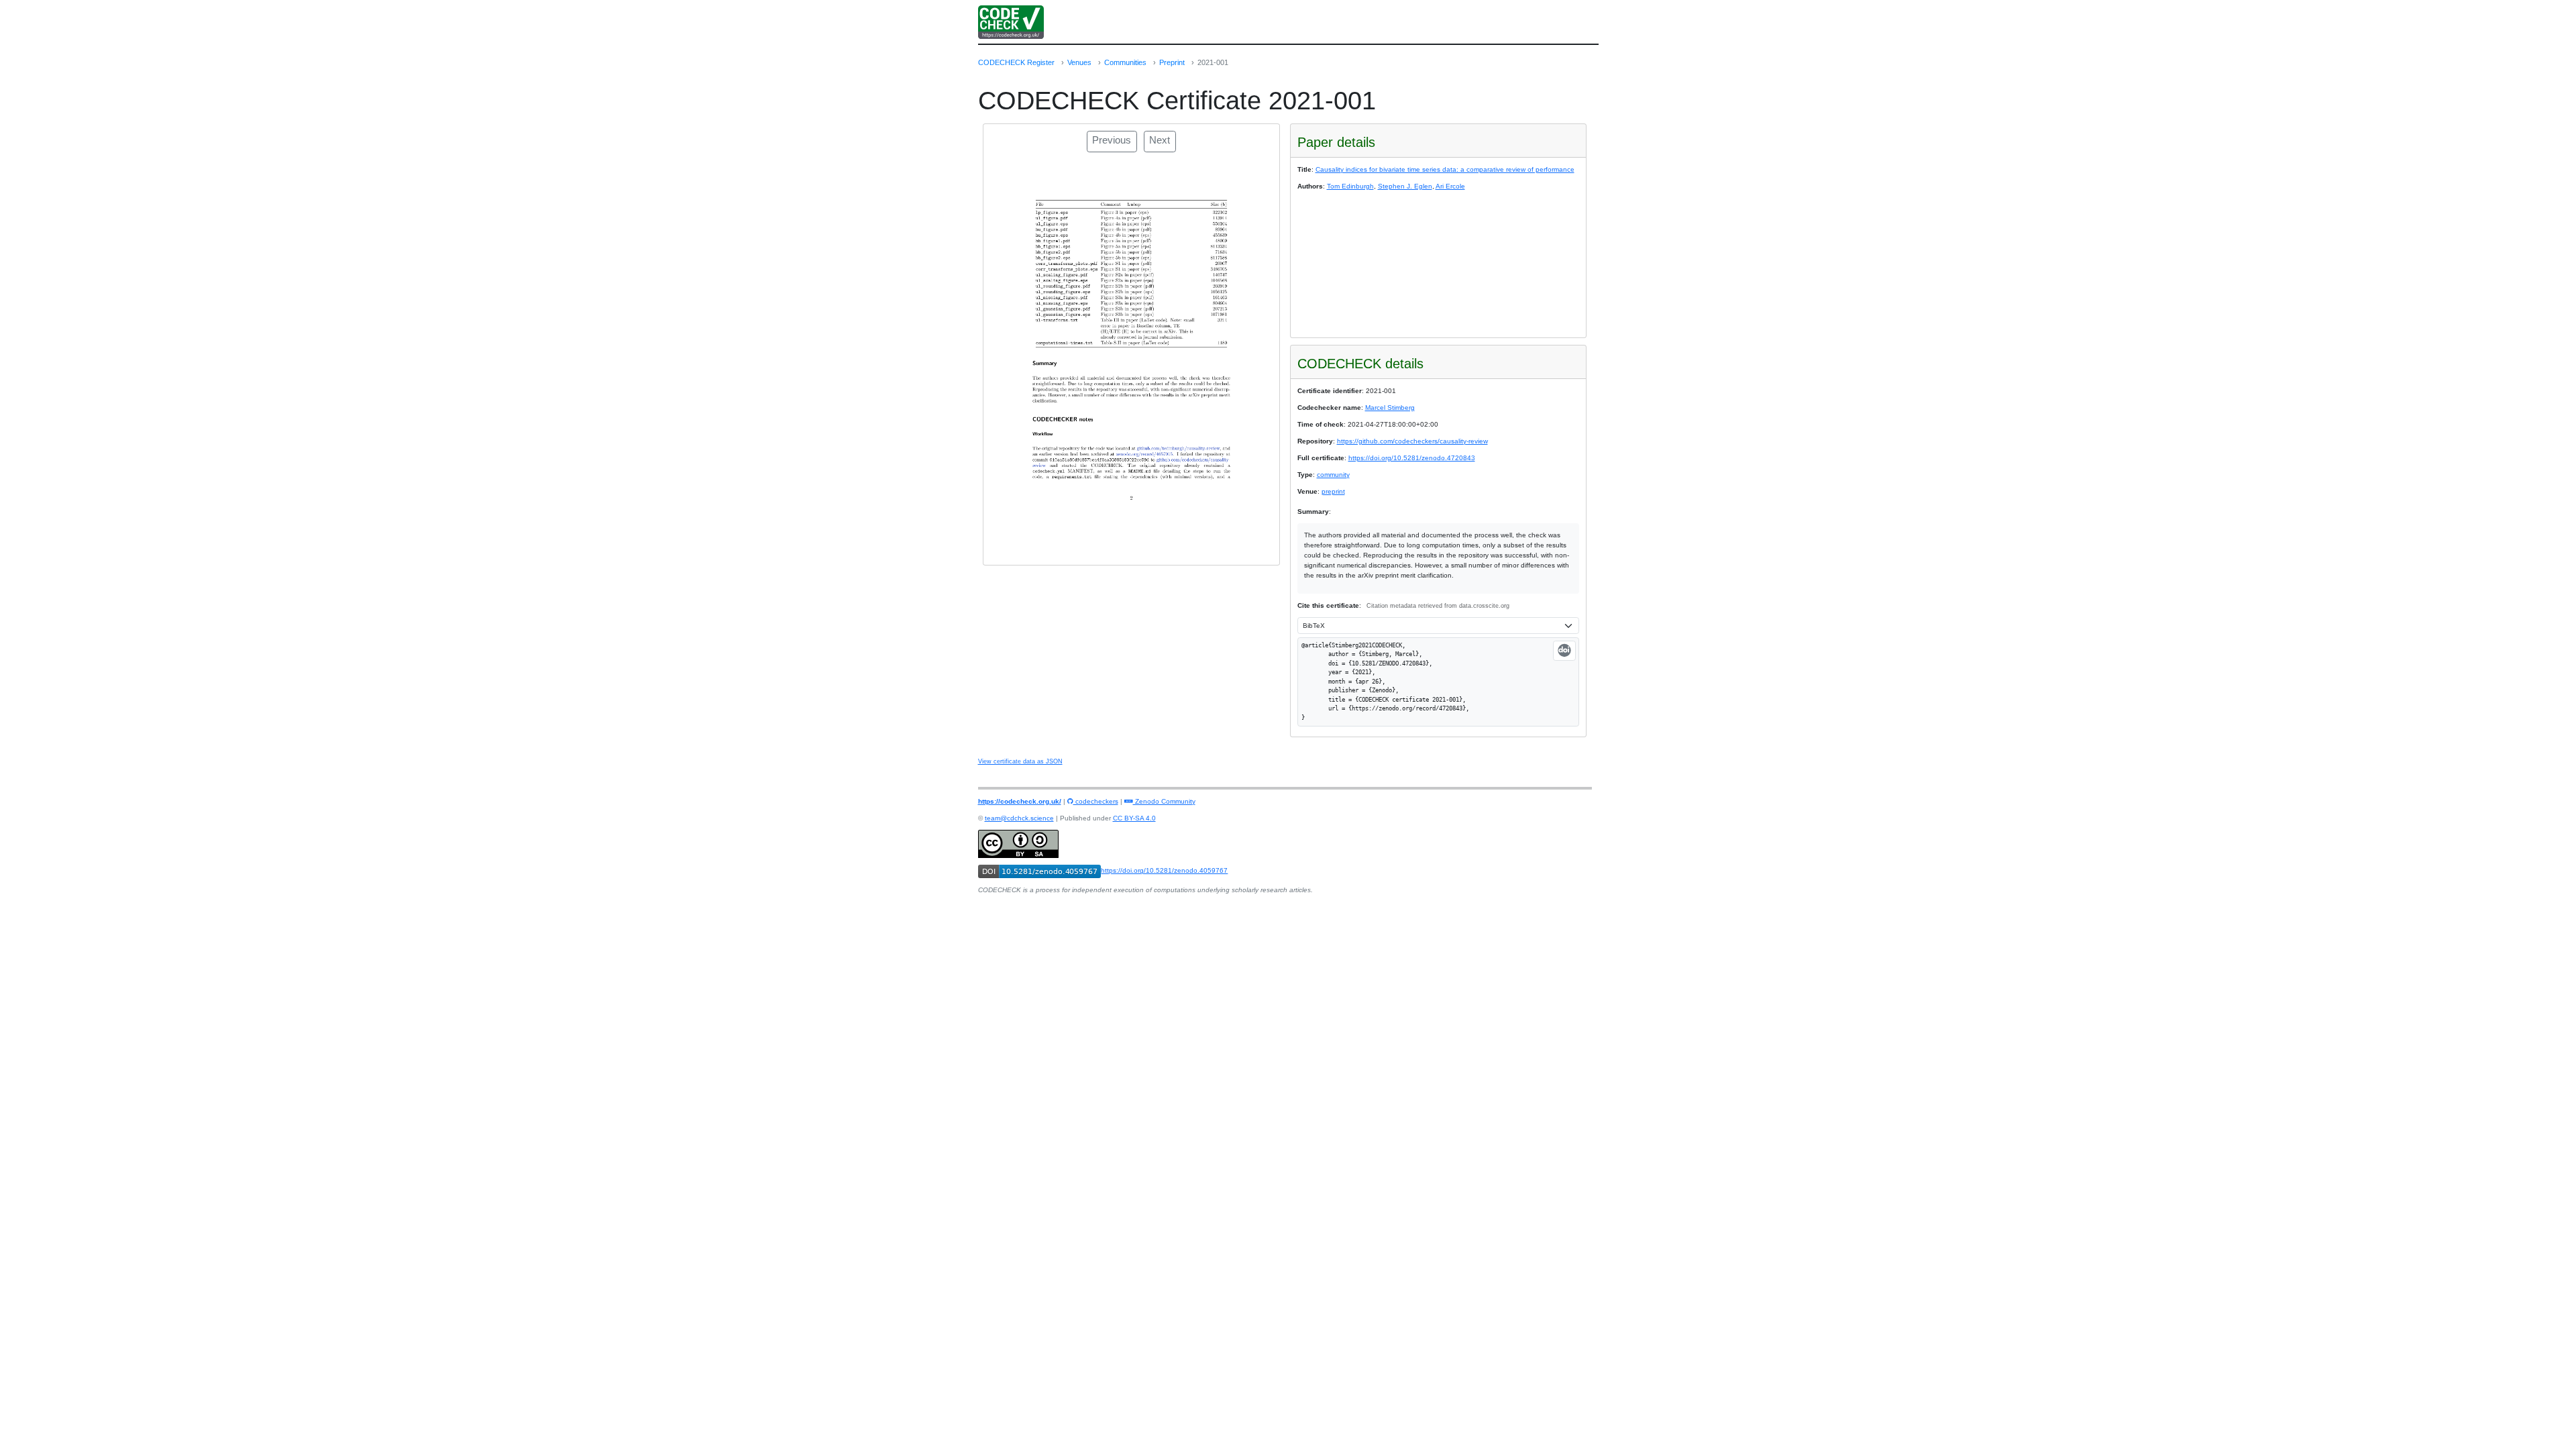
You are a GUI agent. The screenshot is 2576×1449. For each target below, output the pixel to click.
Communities (1125, 62)
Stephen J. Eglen (1405, 186)
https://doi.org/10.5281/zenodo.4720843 (1412, 458)
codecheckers (1096, 801)
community (1333, 475)
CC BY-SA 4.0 (1134, 818)
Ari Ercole (1450, 186)
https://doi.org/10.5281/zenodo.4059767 (1164, 870)
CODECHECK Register (1016, 62)
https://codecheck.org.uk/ (1020, 801)
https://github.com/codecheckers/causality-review (1412, 441)
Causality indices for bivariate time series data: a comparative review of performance (1445, 169)
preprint (1333, 491)
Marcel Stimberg (1390, 408)
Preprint (1172, 62)
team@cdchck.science (1019, 818)
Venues (1079, 62)
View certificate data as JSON (1020, 761)
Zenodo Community (1164, 801)
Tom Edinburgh (1350, 186)
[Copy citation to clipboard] (1564, 651)
